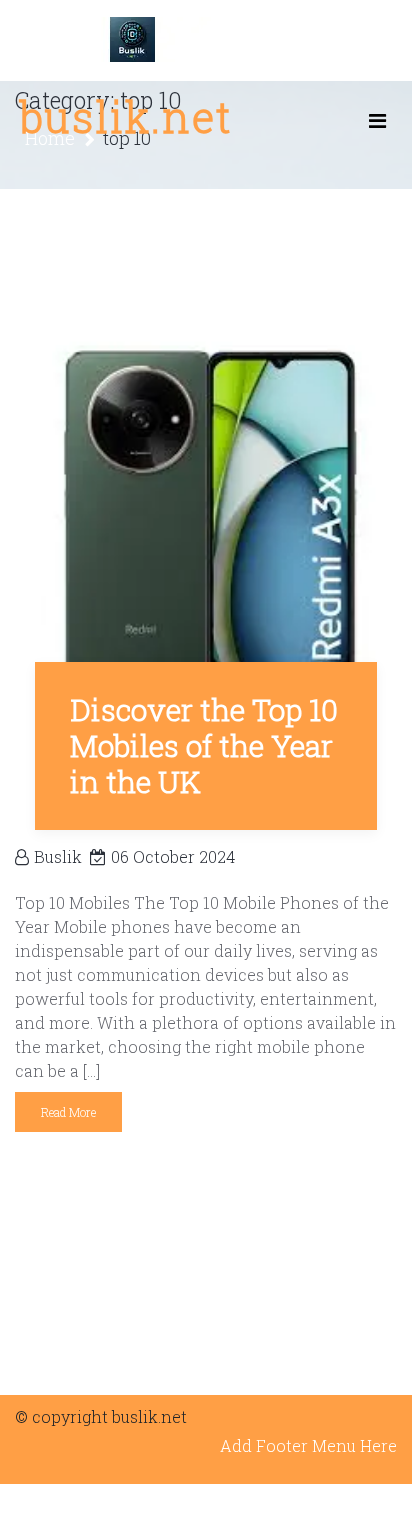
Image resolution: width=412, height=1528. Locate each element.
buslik (58, 856)
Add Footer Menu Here (308, 1445)
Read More (68, 1112)
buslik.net (126, 116)
